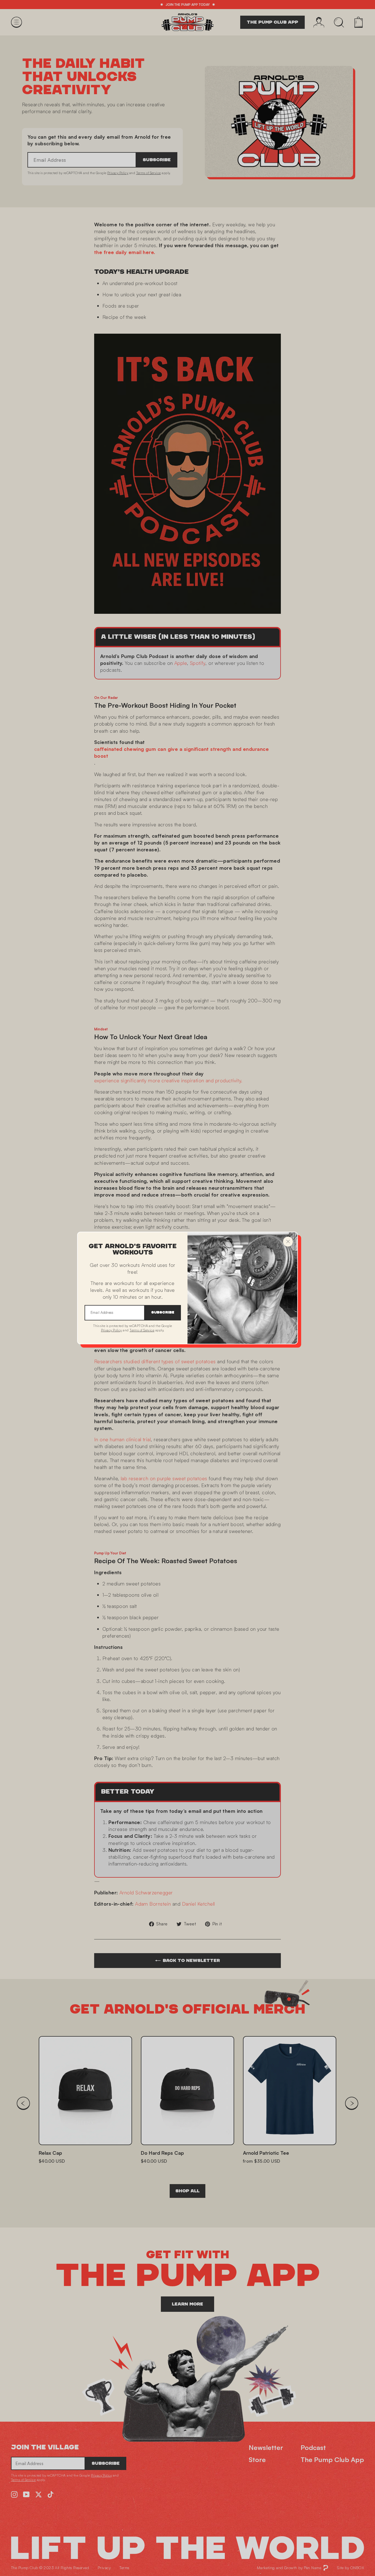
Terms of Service (142, 1330)
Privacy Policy (111, 1330)
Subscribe (163, 1313)
